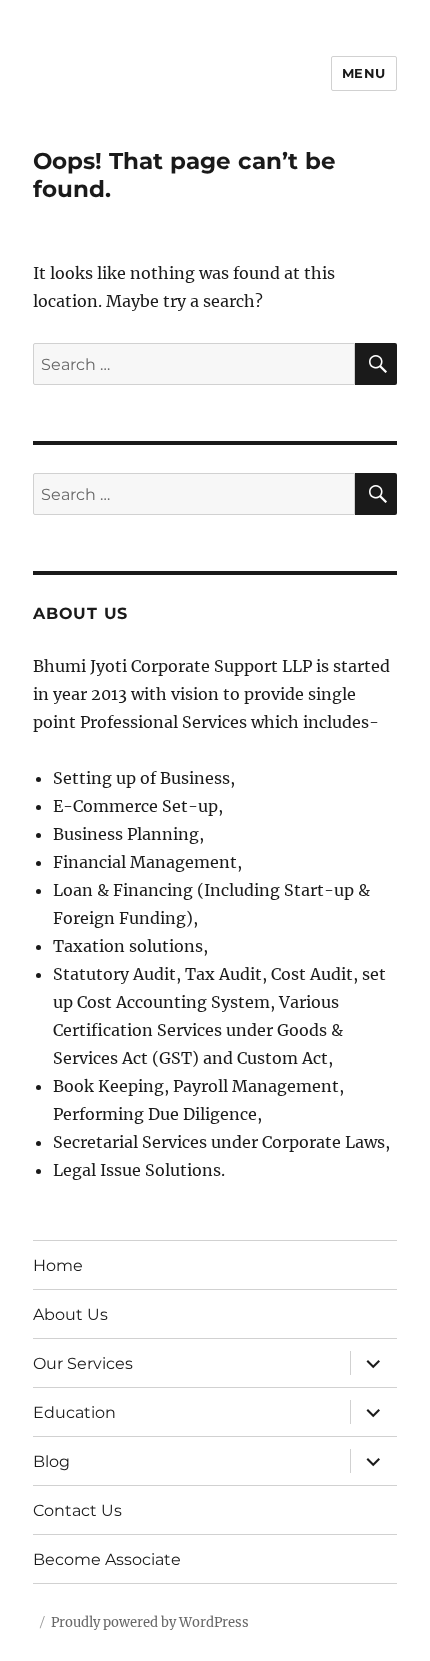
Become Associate (107, 1559)
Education (74, 1412)
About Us (70, 1314)
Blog (51, 1461)
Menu (364, 73)
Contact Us (77, 1510)
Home (58, 1265)
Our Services (83, 1363)
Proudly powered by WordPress (150, 1622)
